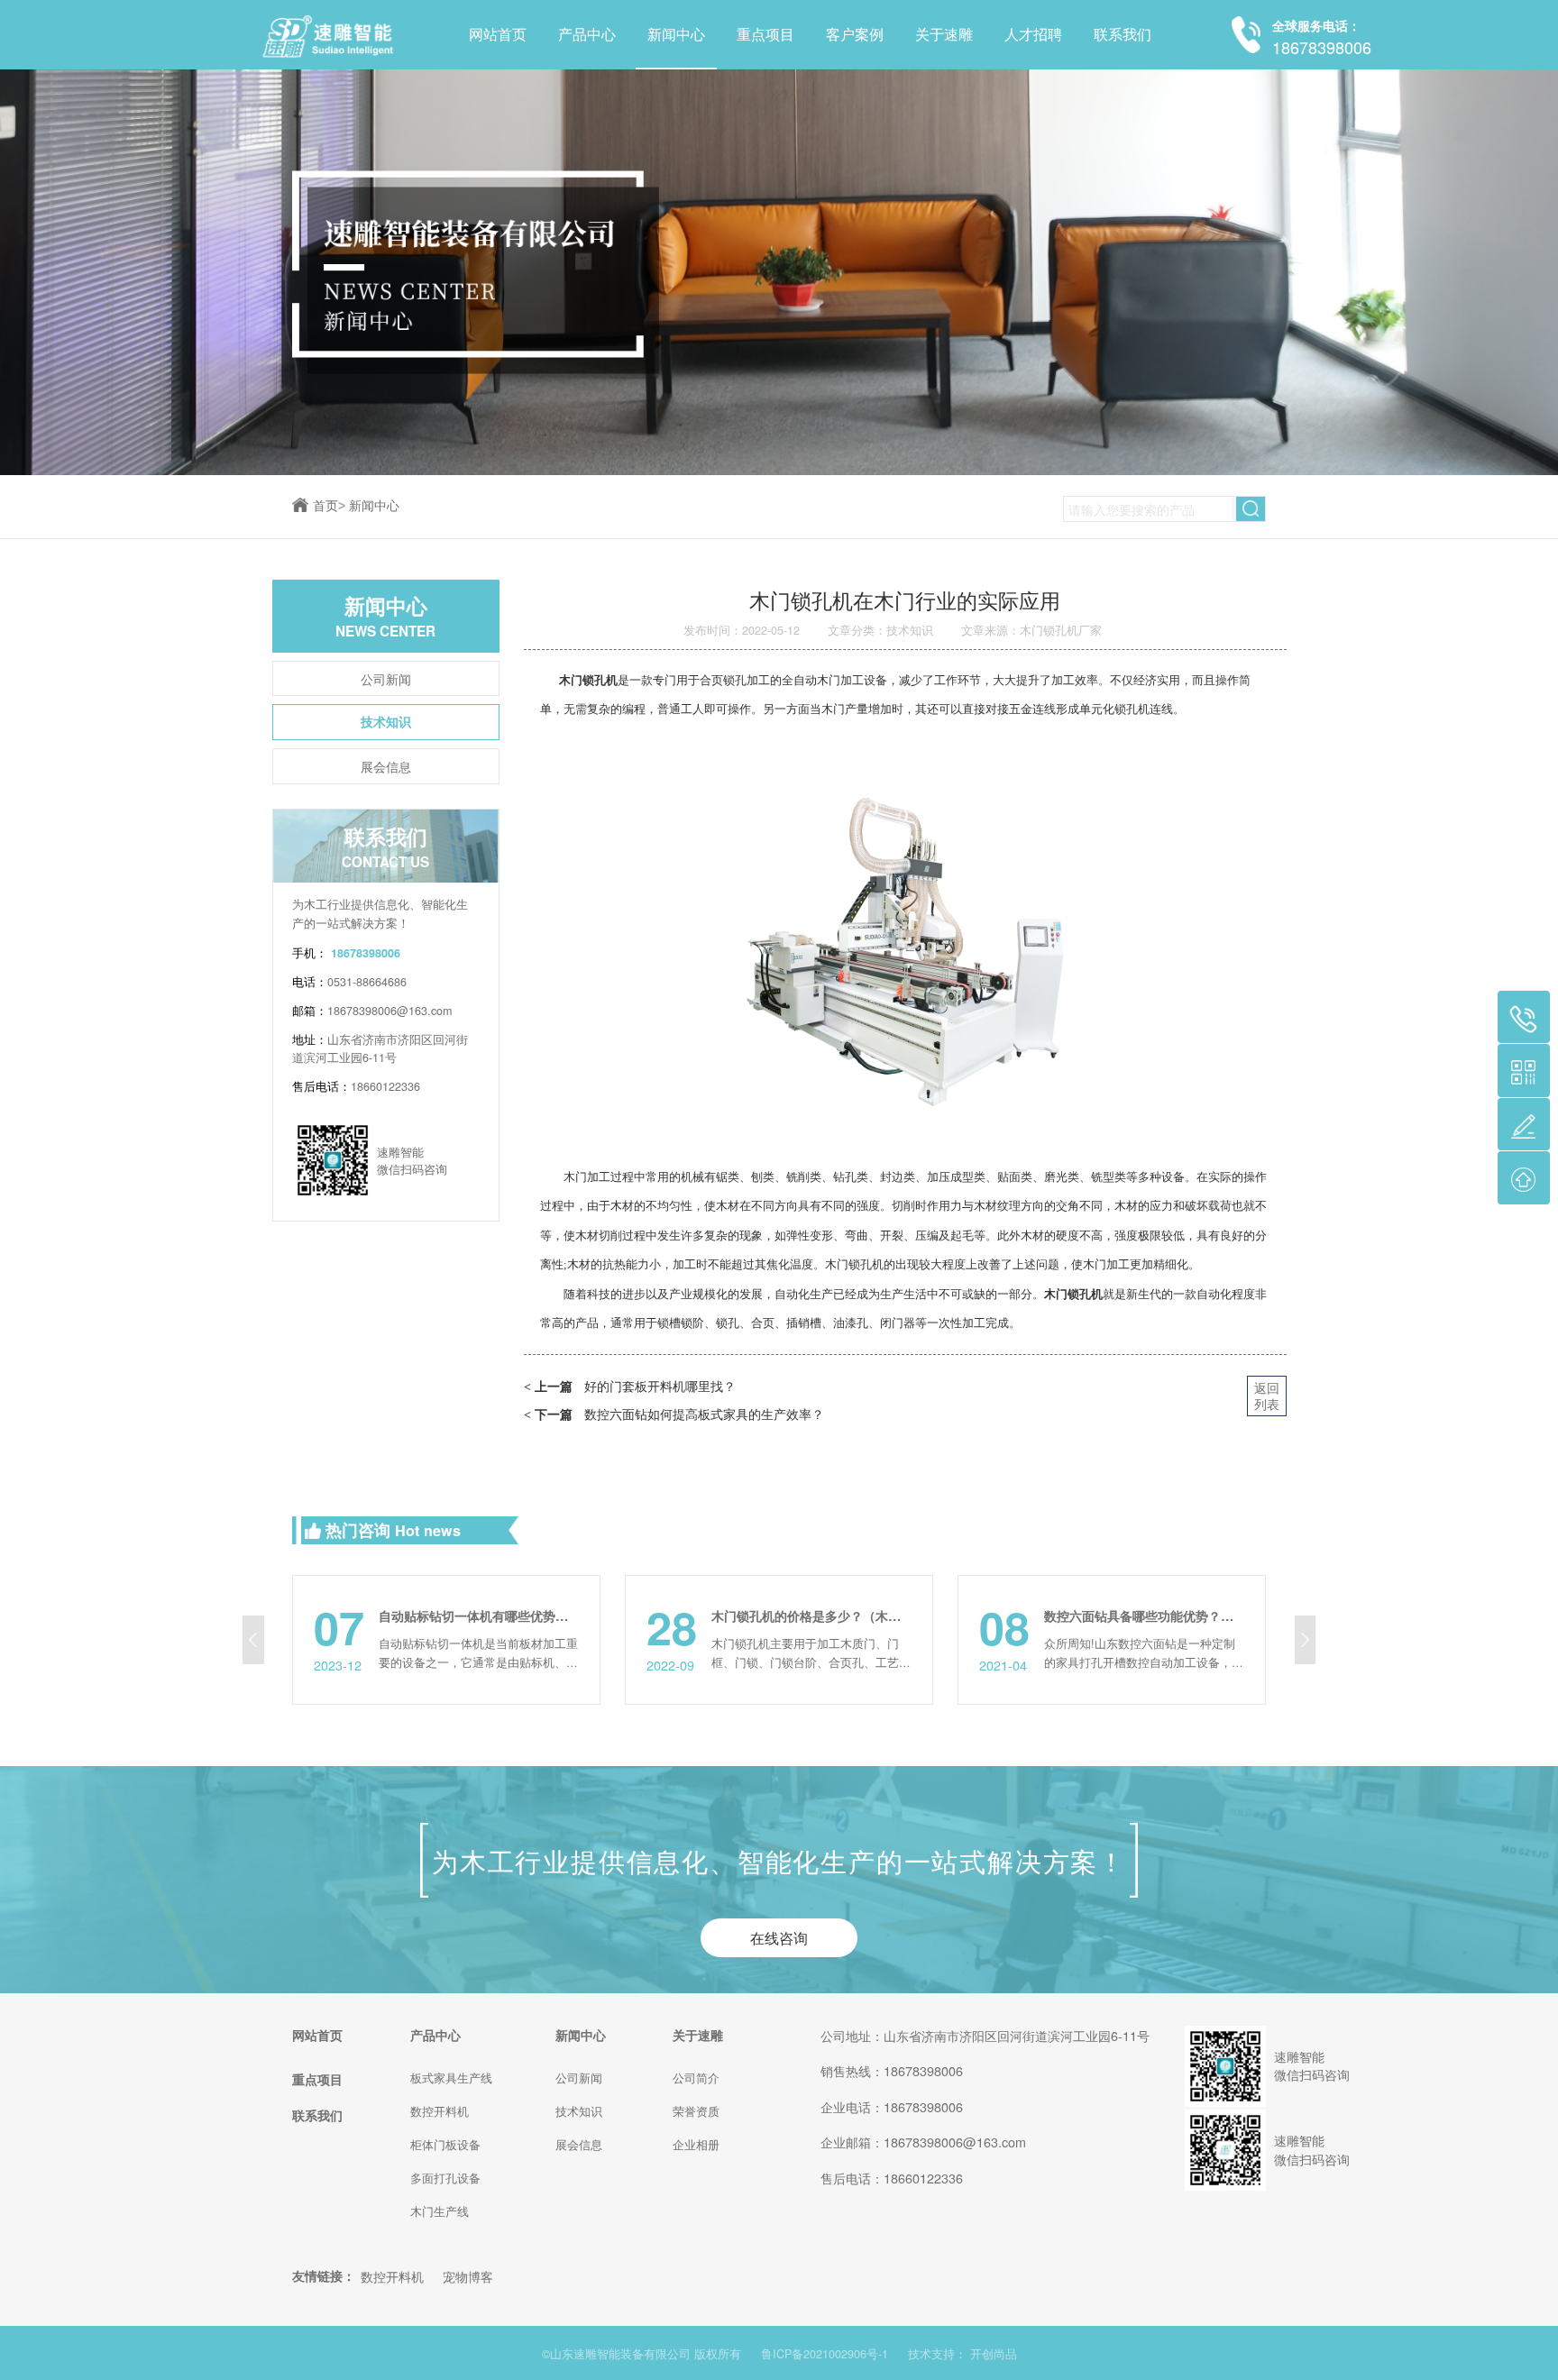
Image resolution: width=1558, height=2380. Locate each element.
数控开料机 (440, 2111)
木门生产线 (440, 2211)
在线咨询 (779, 1937)
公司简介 (696, 2078)
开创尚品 (994, 2354)
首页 (329, 506)
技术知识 (386, 721)
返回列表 (1267, 1395)
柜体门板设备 (445, 2145)
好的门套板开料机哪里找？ (630, 1385)
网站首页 (498, 34)
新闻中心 (676, 34)
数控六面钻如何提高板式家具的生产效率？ (674, 1413)
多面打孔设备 (445, 2178)
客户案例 (855, 34)
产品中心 (587, 34)
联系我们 (1123, 34)
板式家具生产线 (451, 2078)
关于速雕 (944, 34)
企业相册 (696, 2145)
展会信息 (386, 766)
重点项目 (765, 34)
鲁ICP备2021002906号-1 (825, 2354)
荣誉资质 (696, 2111)
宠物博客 (468, 2276)
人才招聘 (1033, 34)
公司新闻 (386, 678)
